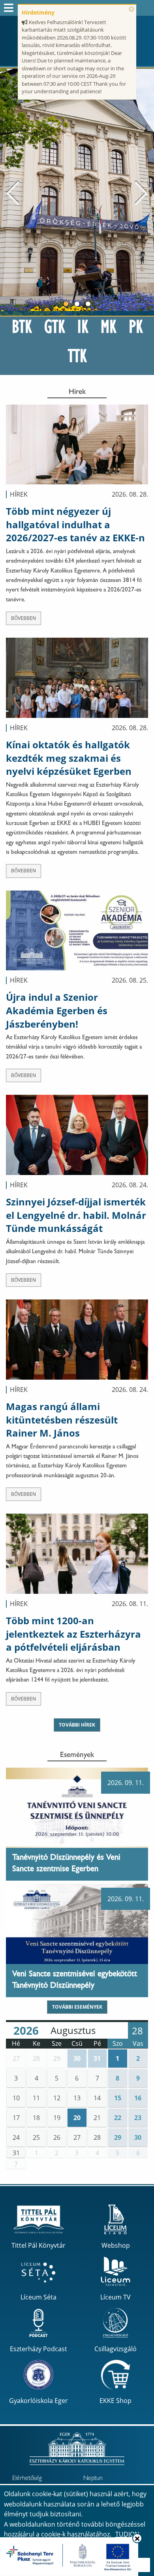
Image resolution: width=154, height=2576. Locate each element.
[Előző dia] (13, 192)
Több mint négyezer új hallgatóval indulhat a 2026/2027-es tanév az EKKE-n (75, 524)
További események (77, 2007)
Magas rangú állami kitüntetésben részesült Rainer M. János (62, 1420)
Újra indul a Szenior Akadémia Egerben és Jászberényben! (57, 1010)
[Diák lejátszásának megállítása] (144, 79)
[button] (16, 2058)
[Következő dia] (141, 192)
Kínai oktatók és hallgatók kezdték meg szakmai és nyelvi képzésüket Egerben (69, 758)
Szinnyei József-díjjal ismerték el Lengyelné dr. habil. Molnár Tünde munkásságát (76, 1215)
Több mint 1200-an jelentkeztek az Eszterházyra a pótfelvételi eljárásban (73, 1634)
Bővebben (23, 618)
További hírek (77, 1725)
